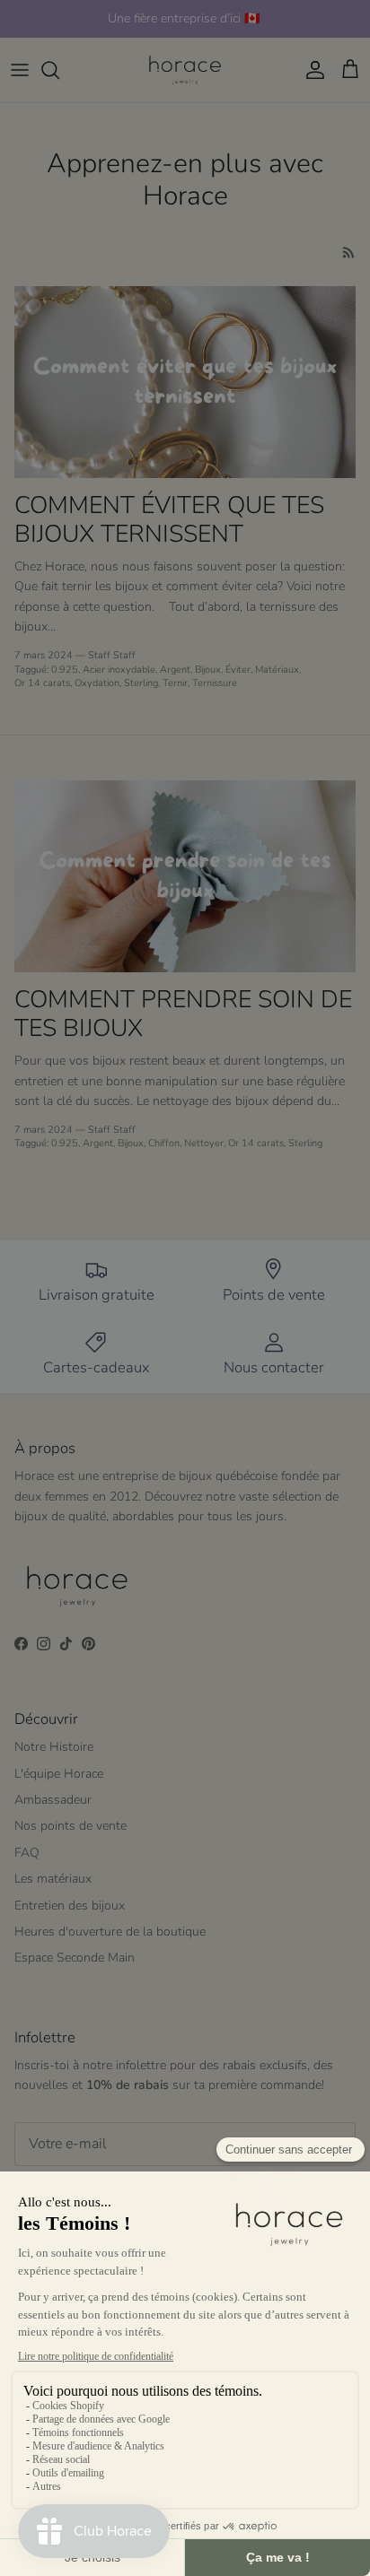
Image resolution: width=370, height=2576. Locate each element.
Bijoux (208, 670)
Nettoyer (204, 1143)
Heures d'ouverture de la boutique (110, 1932)
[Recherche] (59, 70)
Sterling (141, 683)
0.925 (65, 670)
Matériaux (277, 670)
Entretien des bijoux (70, 1906)
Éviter (238, 670)
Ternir (175, 683)
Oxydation (97, 683)
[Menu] (20, 70)
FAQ (27, 1853)
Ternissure (215, 683)
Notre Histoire (54, 1747)
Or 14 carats (42, 683)
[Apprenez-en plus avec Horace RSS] (349, 252)
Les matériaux (53, 1879)
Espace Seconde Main (75, 1958)
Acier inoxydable (119, 670)
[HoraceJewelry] (185, 70)
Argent (175, 670)
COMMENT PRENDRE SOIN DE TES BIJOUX (183, 1014)
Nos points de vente (70, 1826)
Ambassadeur (53, 1800)
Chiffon (164, 1143)
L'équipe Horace (59, 1774)
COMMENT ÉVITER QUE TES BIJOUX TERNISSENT (169, 519)
